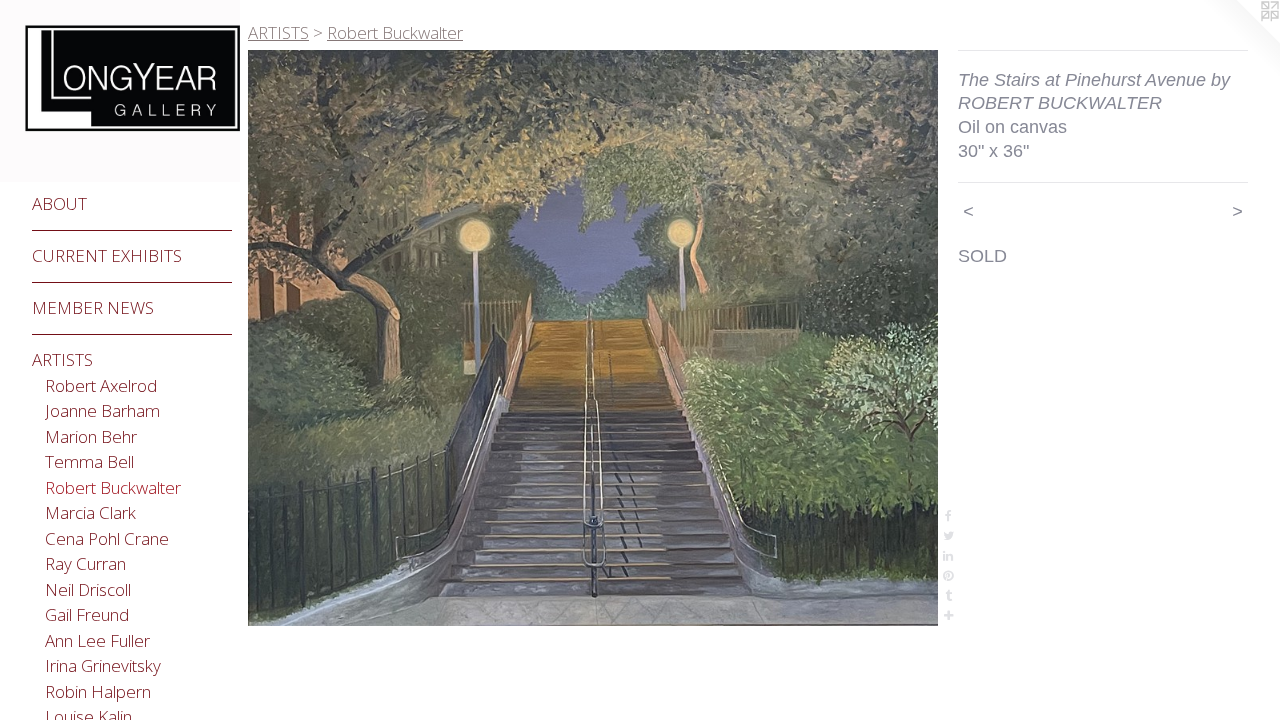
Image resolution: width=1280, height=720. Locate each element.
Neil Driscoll (88, 589)
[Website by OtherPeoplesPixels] (1240, 40)
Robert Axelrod (101, 385)
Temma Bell (89, 461)
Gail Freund (87, 614)
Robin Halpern (98, 691)
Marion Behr (91, 436)
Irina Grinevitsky (103, 665)
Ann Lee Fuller (97, 640)
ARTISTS (62, 359)
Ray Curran (85, 563)
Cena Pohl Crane (107, 538)
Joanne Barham (102, 410)
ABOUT (59, 203)
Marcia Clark (90, 512)
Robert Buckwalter (113, 487)
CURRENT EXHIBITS (107, 255)
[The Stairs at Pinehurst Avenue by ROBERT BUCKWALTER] (593, 338)
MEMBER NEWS (93, 307)
